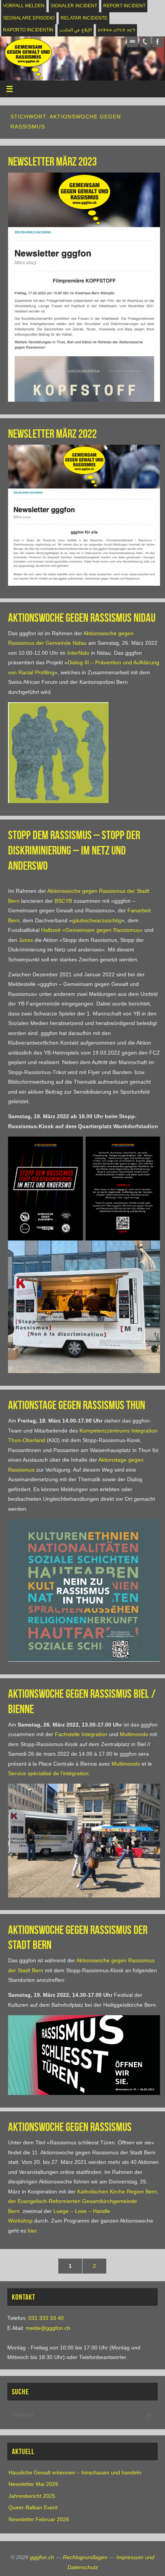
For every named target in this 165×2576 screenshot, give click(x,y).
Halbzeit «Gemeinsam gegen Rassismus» (92, 930)
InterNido (78, 653)
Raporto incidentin (28, 30)
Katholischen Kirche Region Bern (117, 2192)
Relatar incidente (84, 18)
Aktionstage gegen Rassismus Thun (77, 1405)
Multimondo (134, 1734)
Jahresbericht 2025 (32, 2496)
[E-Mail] (132, 42)
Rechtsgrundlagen (85, 2557)
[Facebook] (158, 42)
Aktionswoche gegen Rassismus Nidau (82, 618)
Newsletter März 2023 (52, 162)
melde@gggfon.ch (48, 2328)
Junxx (26, 940)
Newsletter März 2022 (52, 434)
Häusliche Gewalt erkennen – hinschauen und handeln (75, 2473)
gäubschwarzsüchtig (97, 921)
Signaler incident (74, 6)
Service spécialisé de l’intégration (48, 1773)
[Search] (148, 2417)
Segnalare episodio (29, 18)
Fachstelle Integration (81, 1734)
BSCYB (63, 901)
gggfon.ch (42, 2557)
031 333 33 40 (46, 2318)
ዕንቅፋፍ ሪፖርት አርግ (116, 30)
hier (32, 2231)
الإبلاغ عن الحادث (76, 30)
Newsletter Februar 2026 (39, 2519)
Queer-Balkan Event (33, 2508)
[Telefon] (145, 42)
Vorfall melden (24, 6)
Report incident (124, 6)
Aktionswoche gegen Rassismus (70, 2127)
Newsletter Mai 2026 (33, 2484)
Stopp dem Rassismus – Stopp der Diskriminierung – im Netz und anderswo (74, 850)
